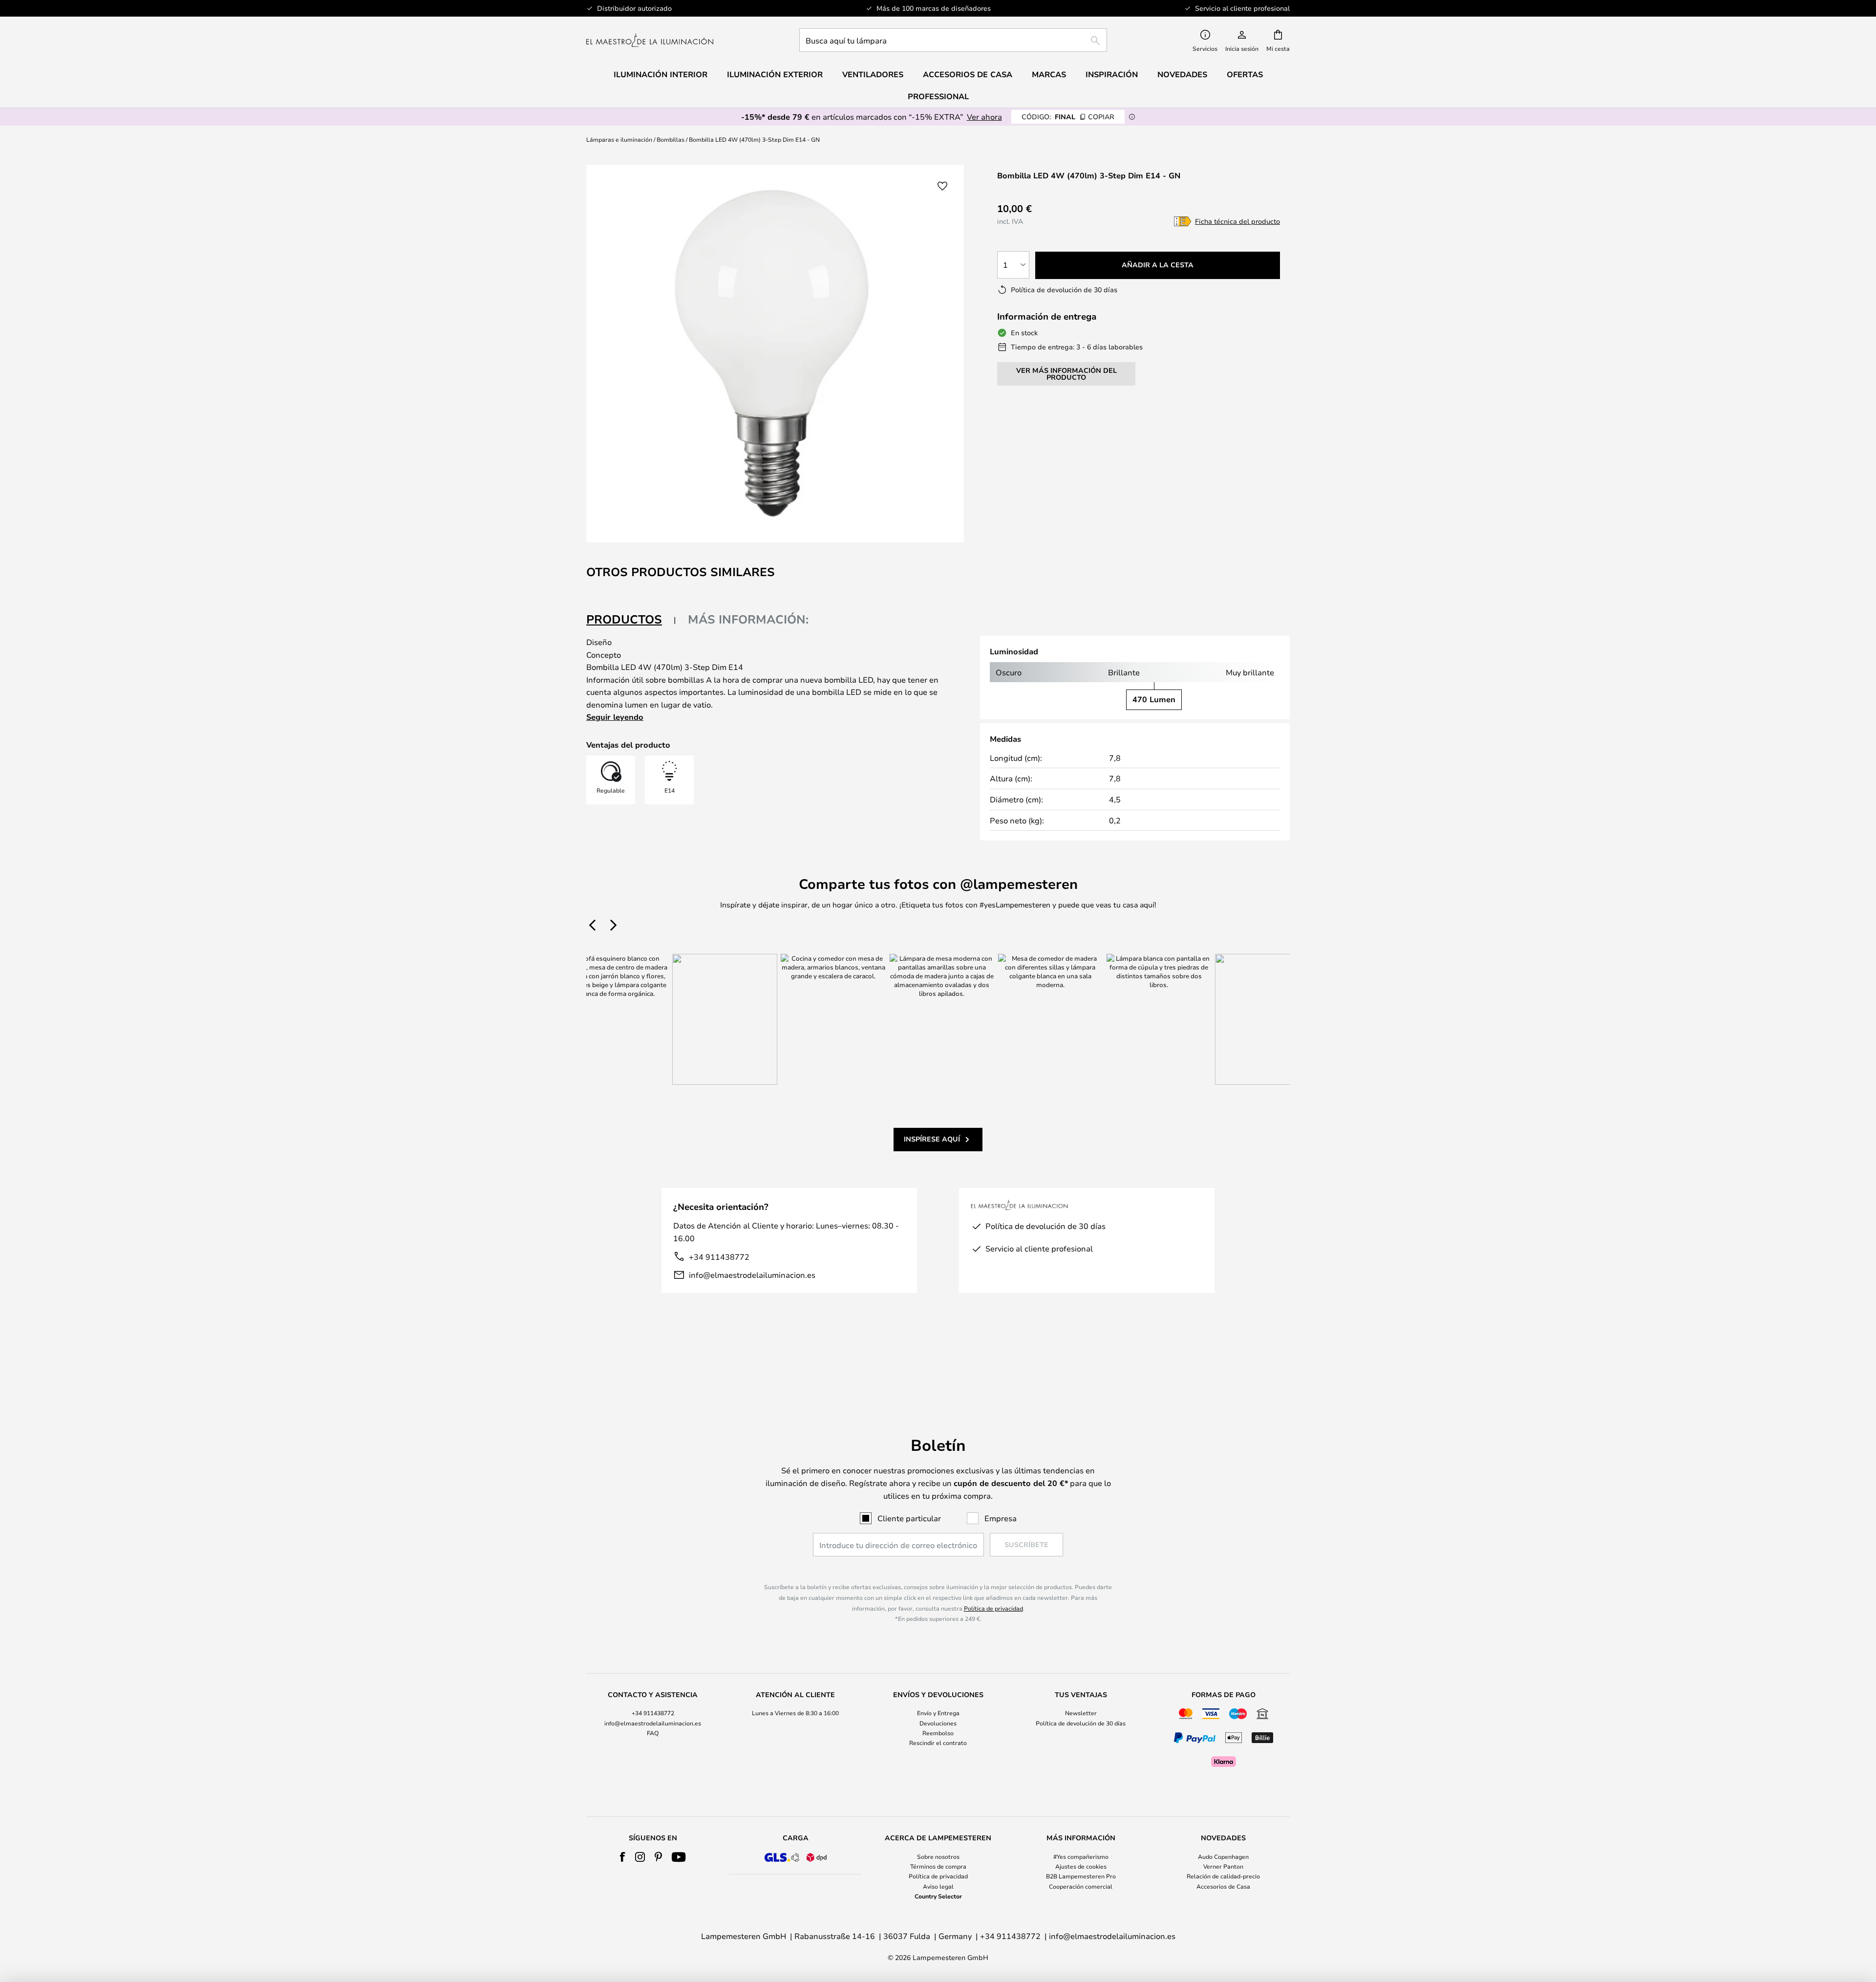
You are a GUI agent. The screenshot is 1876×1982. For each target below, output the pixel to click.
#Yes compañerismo (1081, 1856)
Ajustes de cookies (1081, 1866)
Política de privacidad (993, 1608)
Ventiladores (873, 74)
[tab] (631, 620)
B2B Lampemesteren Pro (1081, 1876)
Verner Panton (1223, 1866)
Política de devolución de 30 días (1081, 1723)
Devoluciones (938, 1723)
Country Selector (938, 1896)
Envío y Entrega (938, 1713)
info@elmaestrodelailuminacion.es (752, 1275)
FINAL (1068, 117)
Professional (938, 96)
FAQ (653, 1733)
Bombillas (671, 139)
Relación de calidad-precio (1223, 1876)
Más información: (748, 619)
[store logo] (650, 40)
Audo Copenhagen (1223, 1856)
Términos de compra (938, 1866)
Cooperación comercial (1081, 1886)
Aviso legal (938, 1886)
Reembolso (938, 1733)
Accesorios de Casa (1223, 1886)
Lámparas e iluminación (619, 139)
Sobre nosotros (938, 1856)
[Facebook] (623, 1857)
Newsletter (1081, 1713)
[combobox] (953, 40)
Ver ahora (984, 117)
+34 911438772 (719, 1257)
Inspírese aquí (932, 1139)
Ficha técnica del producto (1237, 221)
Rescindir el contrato (938, 1743)
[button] (942, 186)
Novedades (1182, 74)
